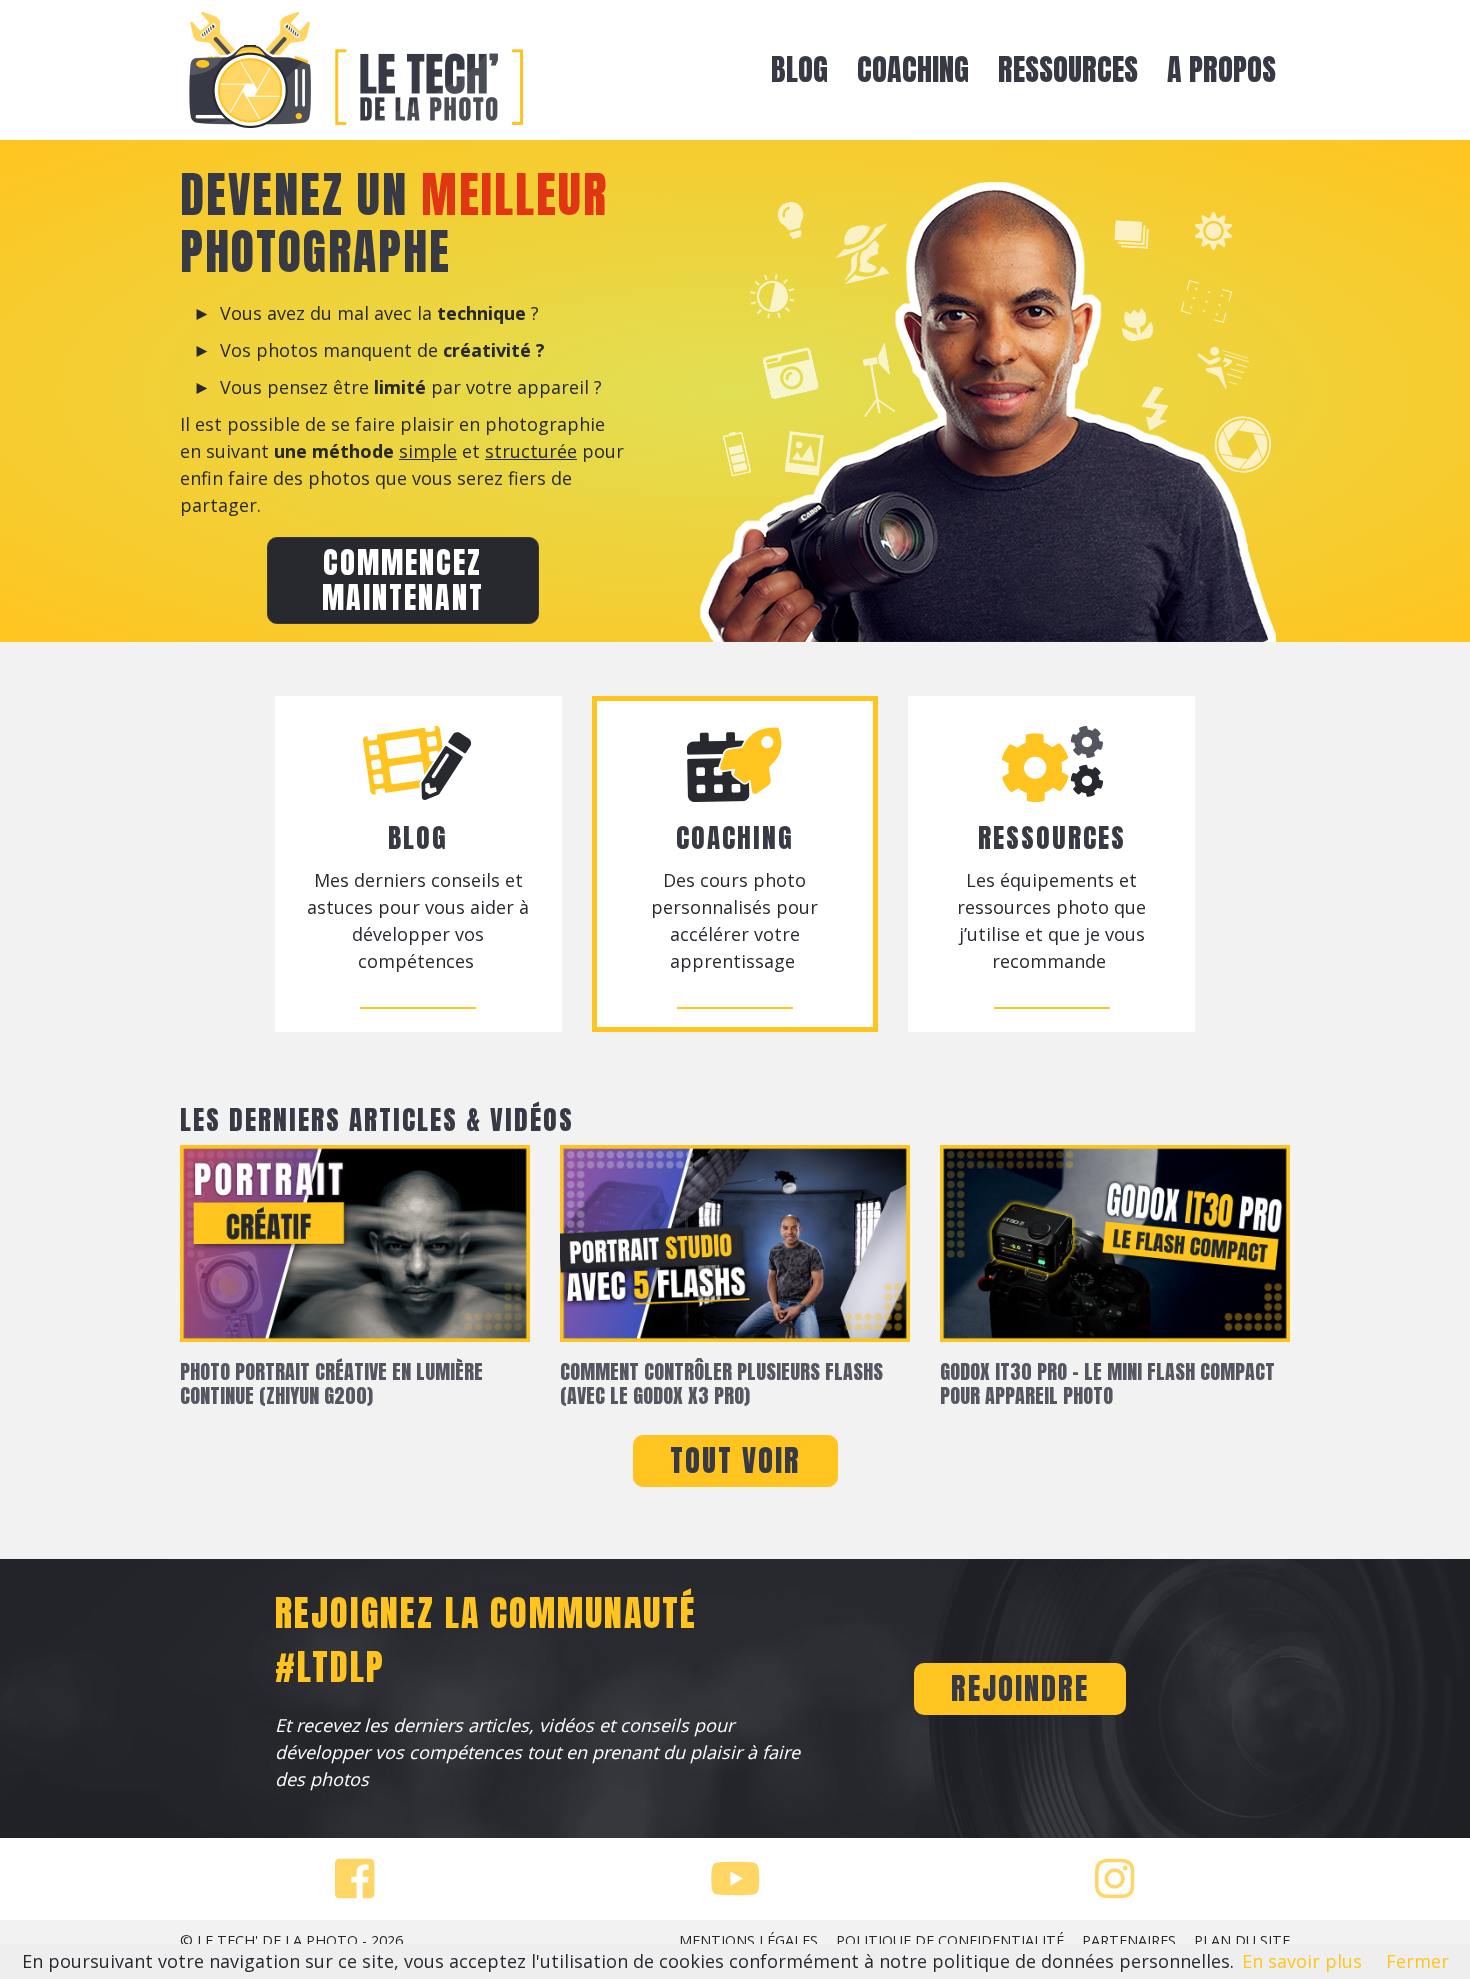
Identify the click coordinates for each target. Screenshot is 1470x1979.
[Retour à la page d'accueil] (355, 70)
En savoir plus (1302, 1961)
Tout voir (735, 1460)
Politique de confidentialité (950, 1940)
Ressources (1068, 69)
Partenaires (1129, 1940)
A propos (1221, 69)
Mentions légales (748, 1940)
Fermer (1417, 1961)
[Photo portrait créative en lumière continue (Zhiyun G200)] (355, 1251)
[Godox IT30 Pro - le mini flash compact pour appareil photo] (1115, 1251)
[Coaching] (797, 961)
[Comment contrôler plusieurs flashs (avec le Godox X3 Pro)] (735, 1251)
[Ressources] (1108, 961)
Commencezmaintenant (403, 580)
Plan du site (1242, 1940)
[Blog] (476, 961)
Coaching (913, 69)
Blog (799, 69)
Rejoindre (1020, 1688)
